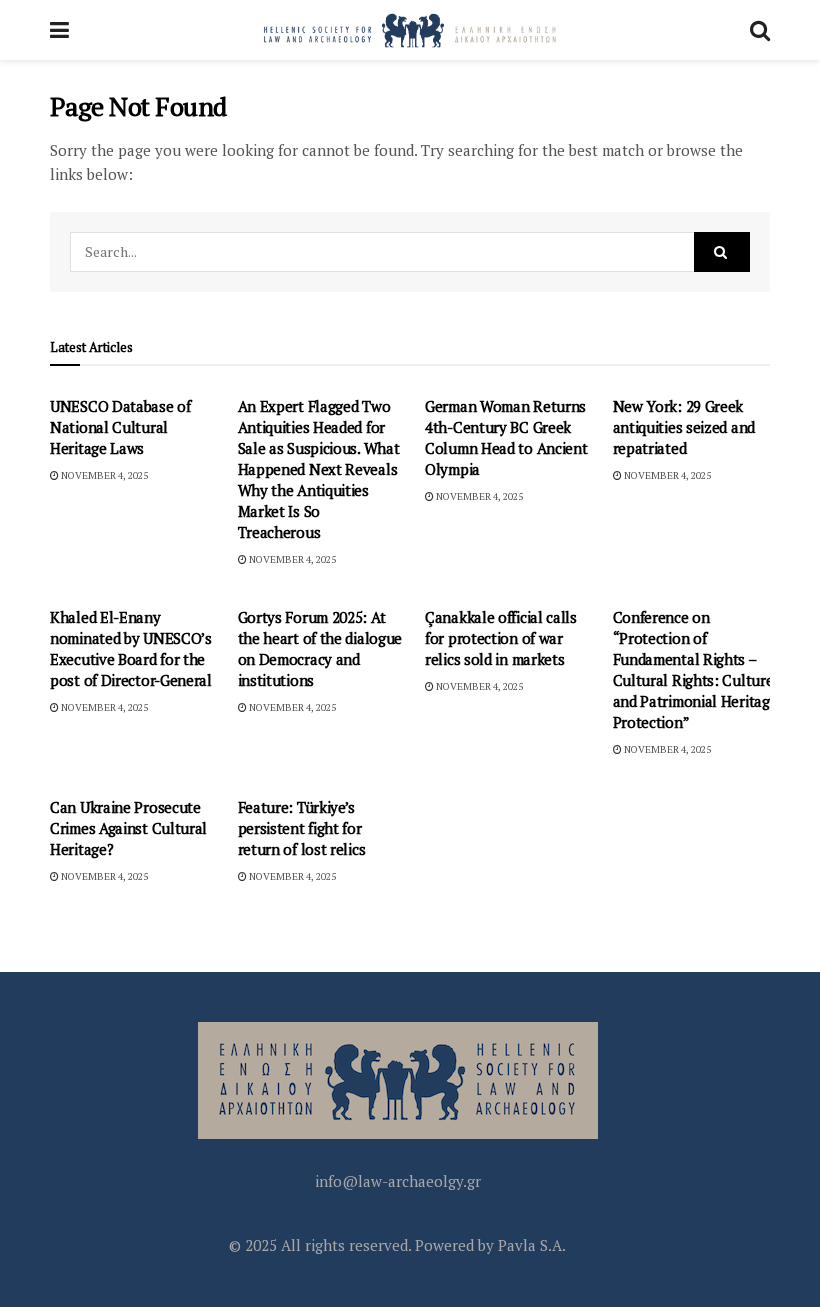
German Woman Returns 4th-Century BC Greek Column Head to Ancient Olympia (506, 437)
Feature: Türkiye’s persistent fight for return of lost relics (302, 828)
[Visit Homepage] (410, 30)
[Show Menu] (59, 30)
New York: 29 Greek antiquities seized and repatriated (684, 427)
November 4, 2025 (103, 475)
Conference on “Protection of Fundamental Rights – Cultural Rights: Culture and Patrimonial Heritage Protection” (695, 669)
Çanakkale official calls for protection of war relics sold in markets (501, 638)
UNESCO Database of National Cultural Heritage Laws (120, 427)
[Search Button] (760, 30)
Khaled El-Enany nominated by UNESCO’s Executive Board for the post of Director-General (131, 648)
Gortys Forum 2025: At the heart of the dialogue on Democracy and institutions (320, 648)
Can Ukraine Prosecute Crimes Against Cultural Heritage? (128, 828)
